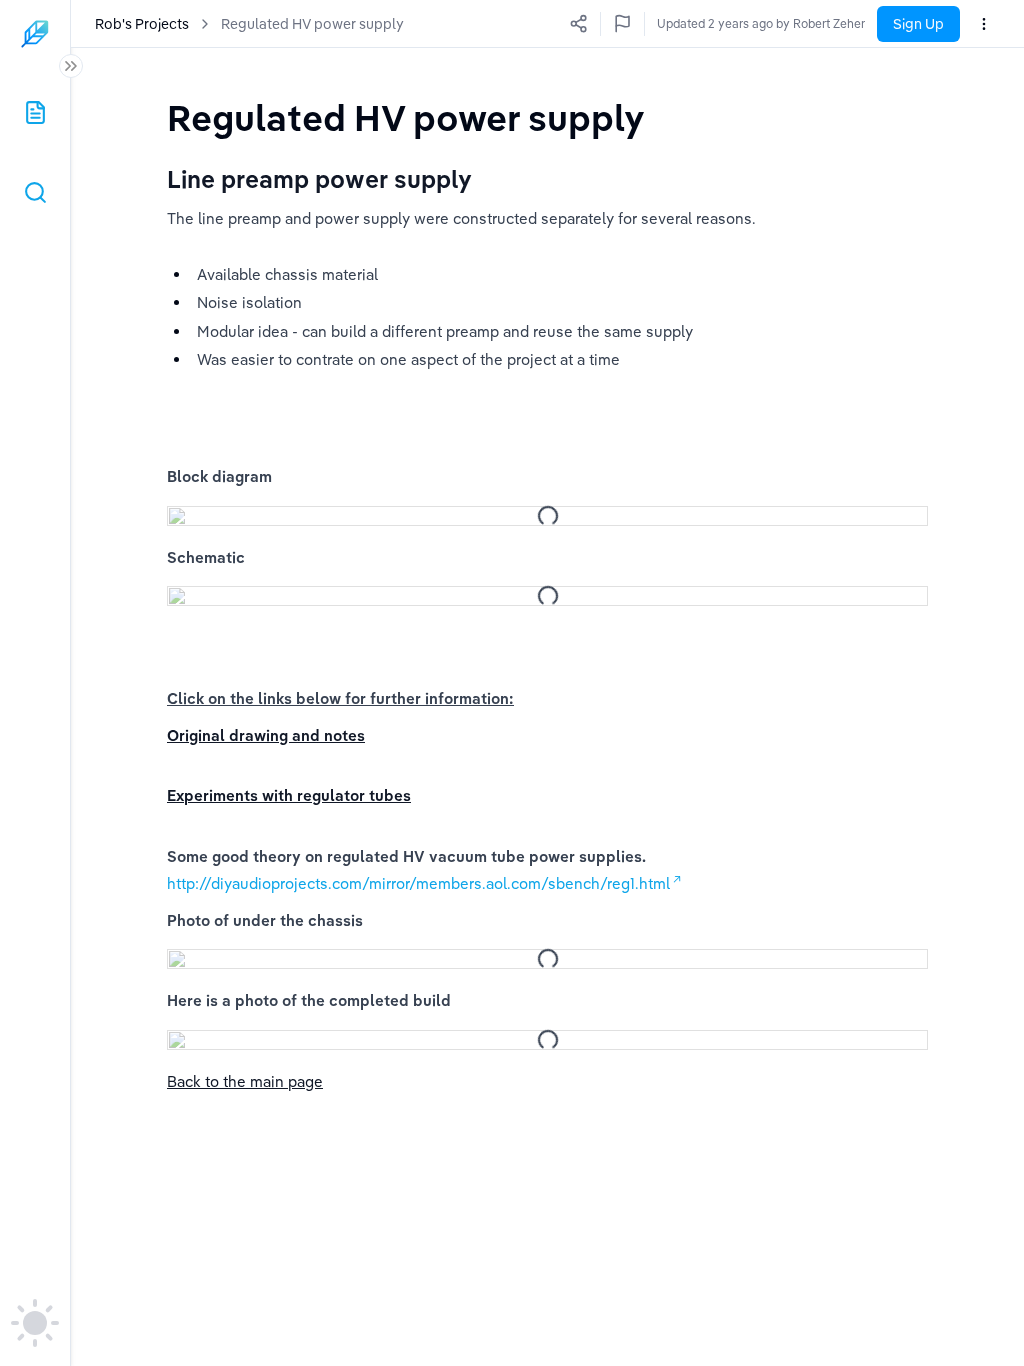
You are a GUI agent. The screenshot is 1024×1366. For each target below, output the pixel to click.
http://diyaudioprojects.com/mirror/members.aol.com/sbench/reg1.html (418, 883)
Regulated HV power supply (312, 24)
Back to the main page (245, 1081)
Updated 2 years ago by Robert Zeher (761, 23)
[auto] (35, 1323)
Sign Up (918, 24)
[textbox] (406, 117)
